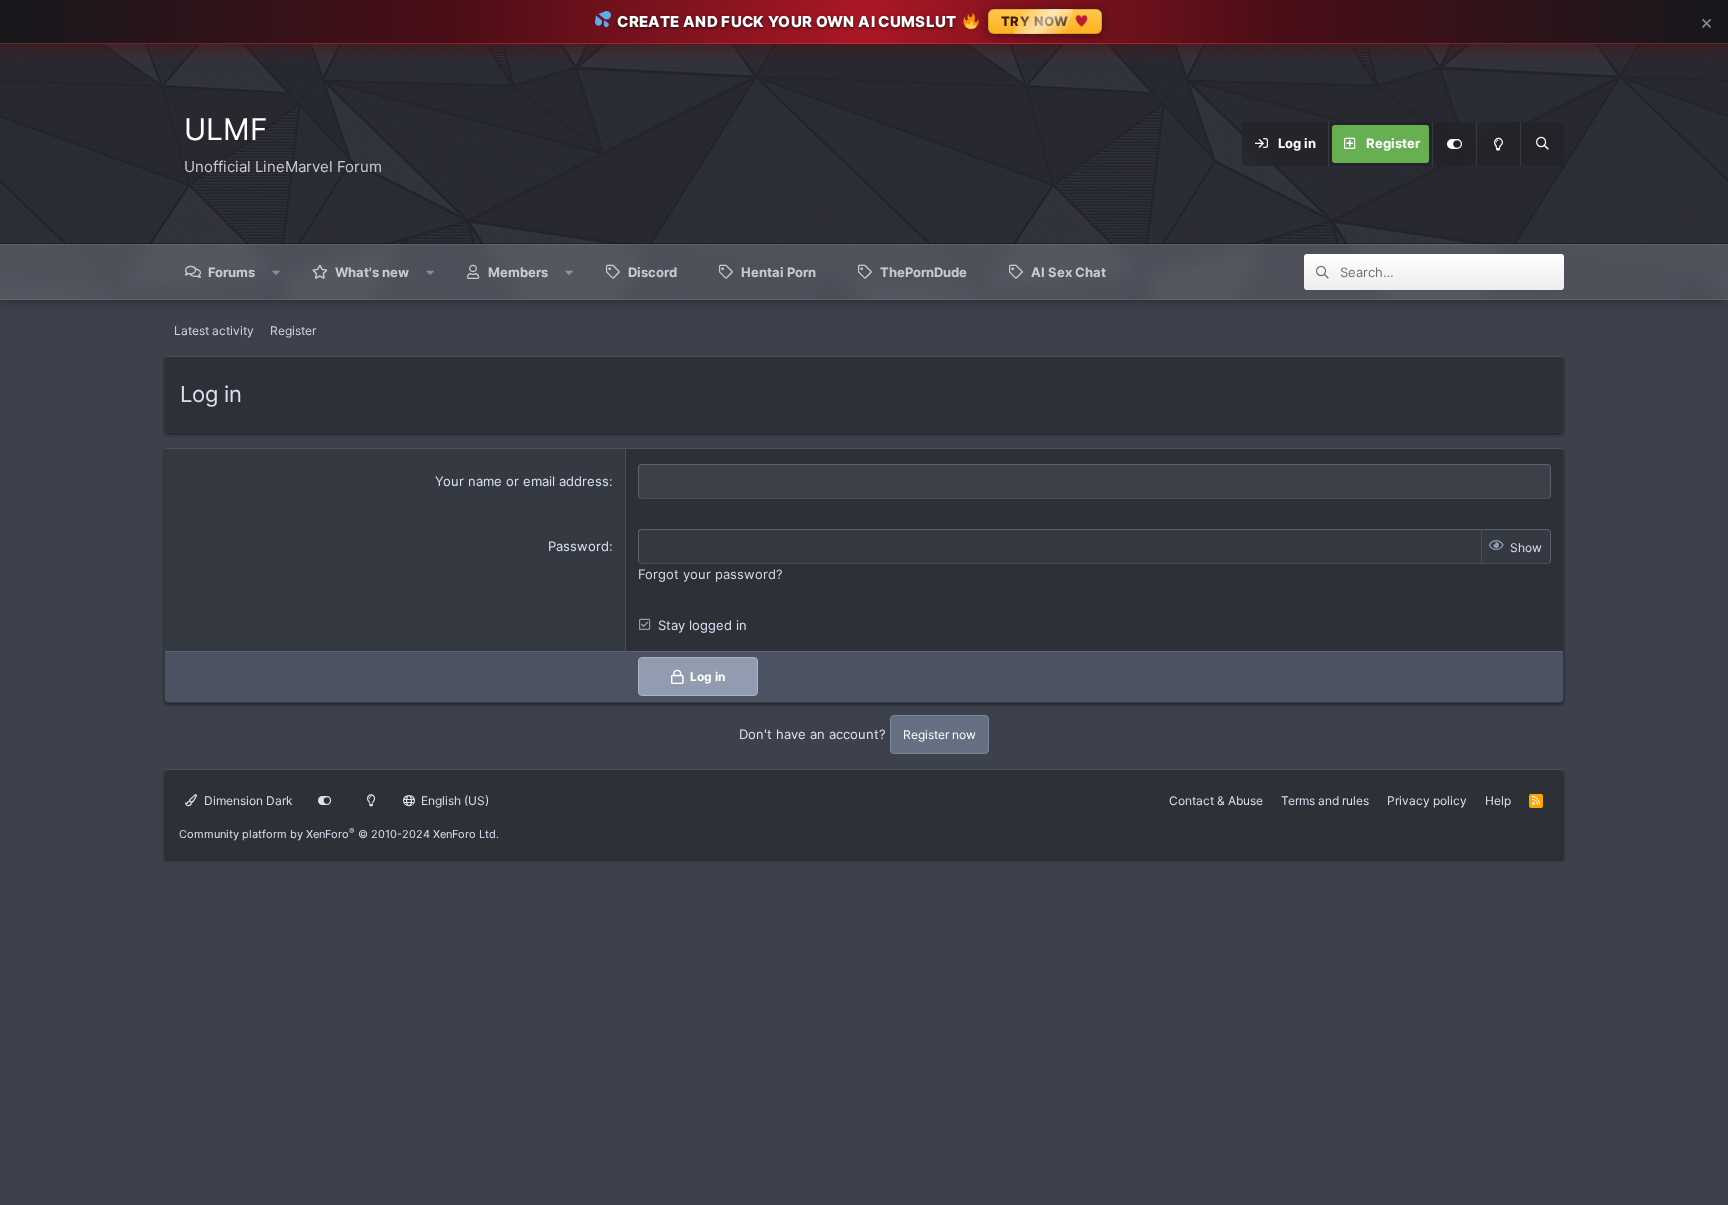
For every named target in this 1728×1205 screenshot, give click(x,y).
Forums (231, 272)
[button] (276, 272)
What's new (372, 272)
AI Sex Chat (1068, 272)
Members (518, 272)
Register (293, 330)
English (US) (453, 800)
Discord (652, 272)
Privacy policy (1427, 800)
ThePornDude (923, 272)
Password (578, 546)
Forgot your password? (710, 574)
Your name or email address (522, 481)
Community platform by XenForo (339, 834)
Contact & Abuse (1216, 800)
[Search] (1542, 144)
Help (1498, 800)
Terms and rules (1325, 800)
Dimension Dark (247, 800)
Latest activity (214, 330)
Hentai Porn (778, 272)
